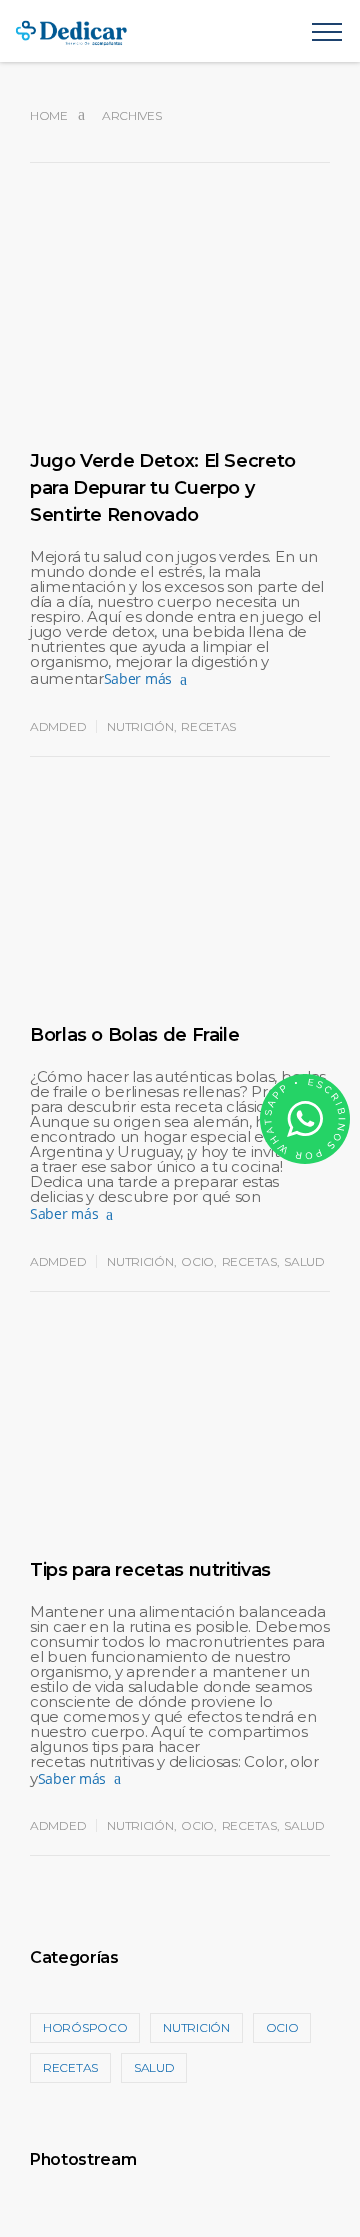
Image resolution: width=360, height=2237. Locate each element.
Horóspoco (85, 2027)
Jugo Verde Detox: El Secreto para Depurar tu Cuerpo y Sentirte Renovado (163, 488)
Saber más (138, 678)
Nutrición (140, 726)
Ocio (197, 1261)
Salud (304, 1261)
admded (58, 726)
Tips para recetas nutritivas (150, 1570)
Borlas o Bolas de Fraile (134, 1035)
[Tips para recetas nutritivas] (180, 1462)
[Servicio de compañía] (163, 31)
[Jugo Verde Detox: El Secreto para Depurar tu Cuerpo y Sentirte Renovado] (180, 353)
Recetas (208, 726)
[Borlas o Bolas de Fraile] (180, 927)
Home (49, 115)
